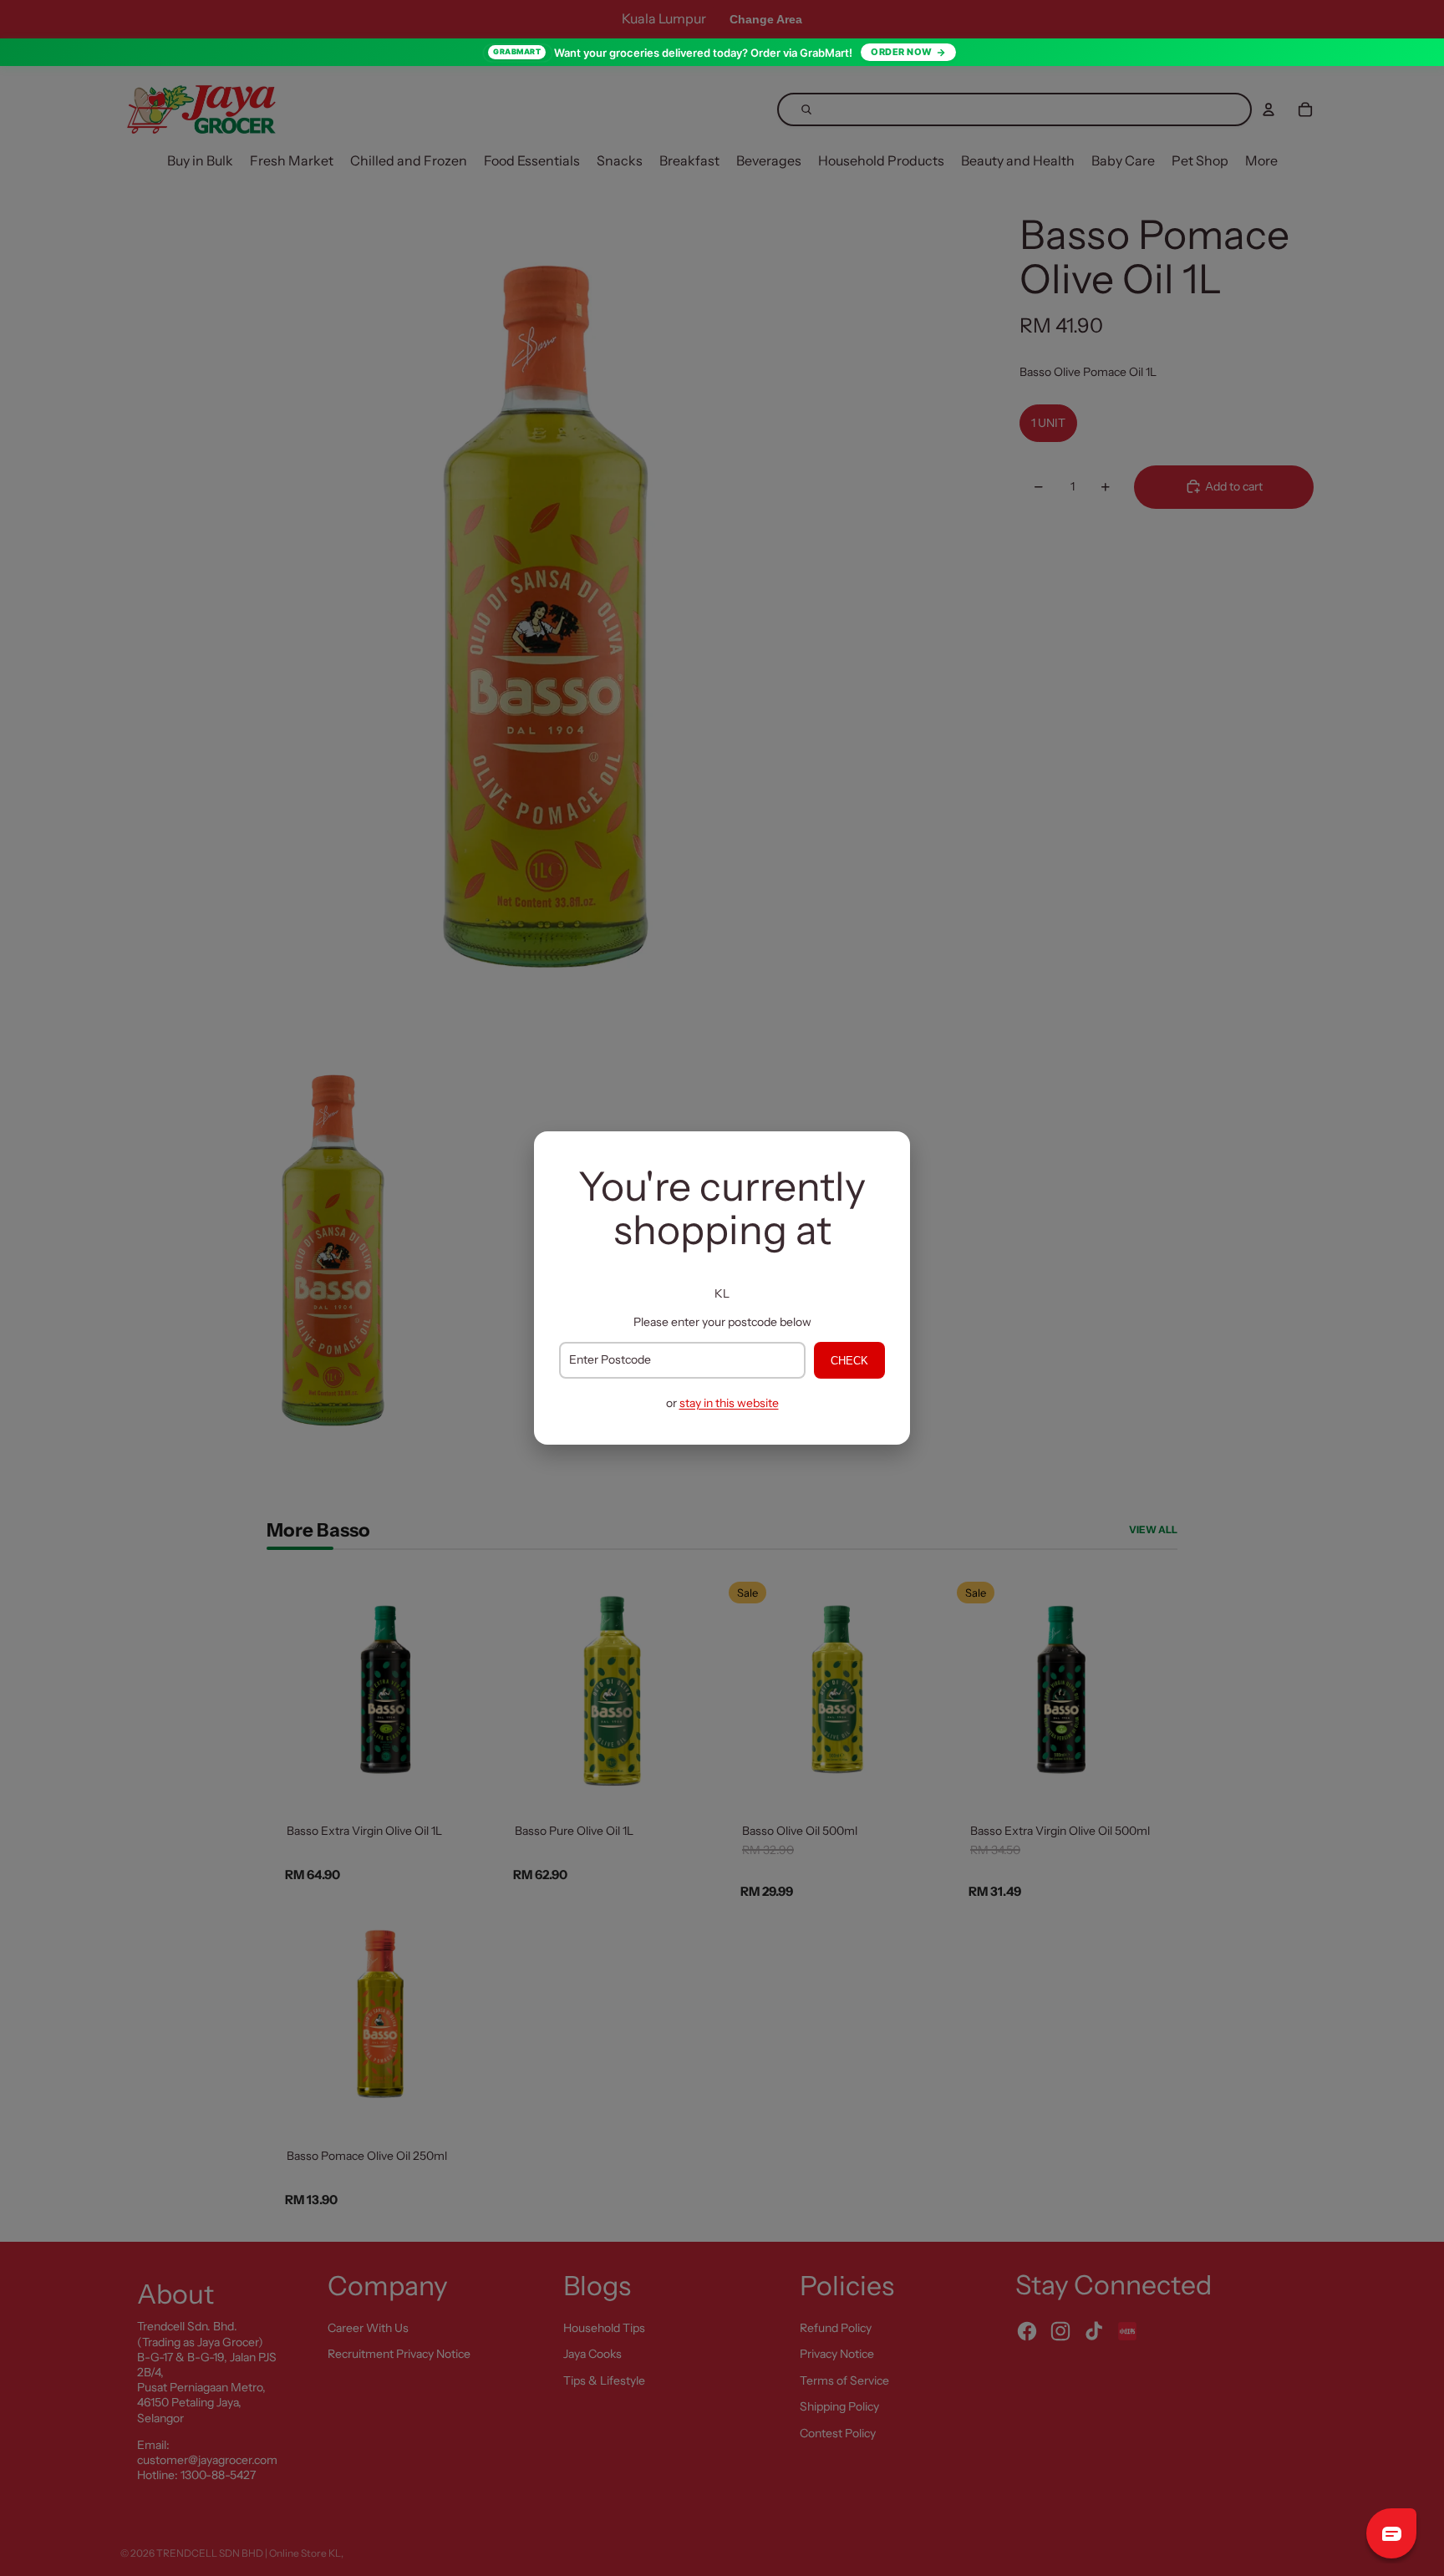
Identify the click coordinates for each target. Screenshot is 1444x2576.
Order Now (902, 52)
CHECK (849, 1361)
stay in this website (729, 1403)
